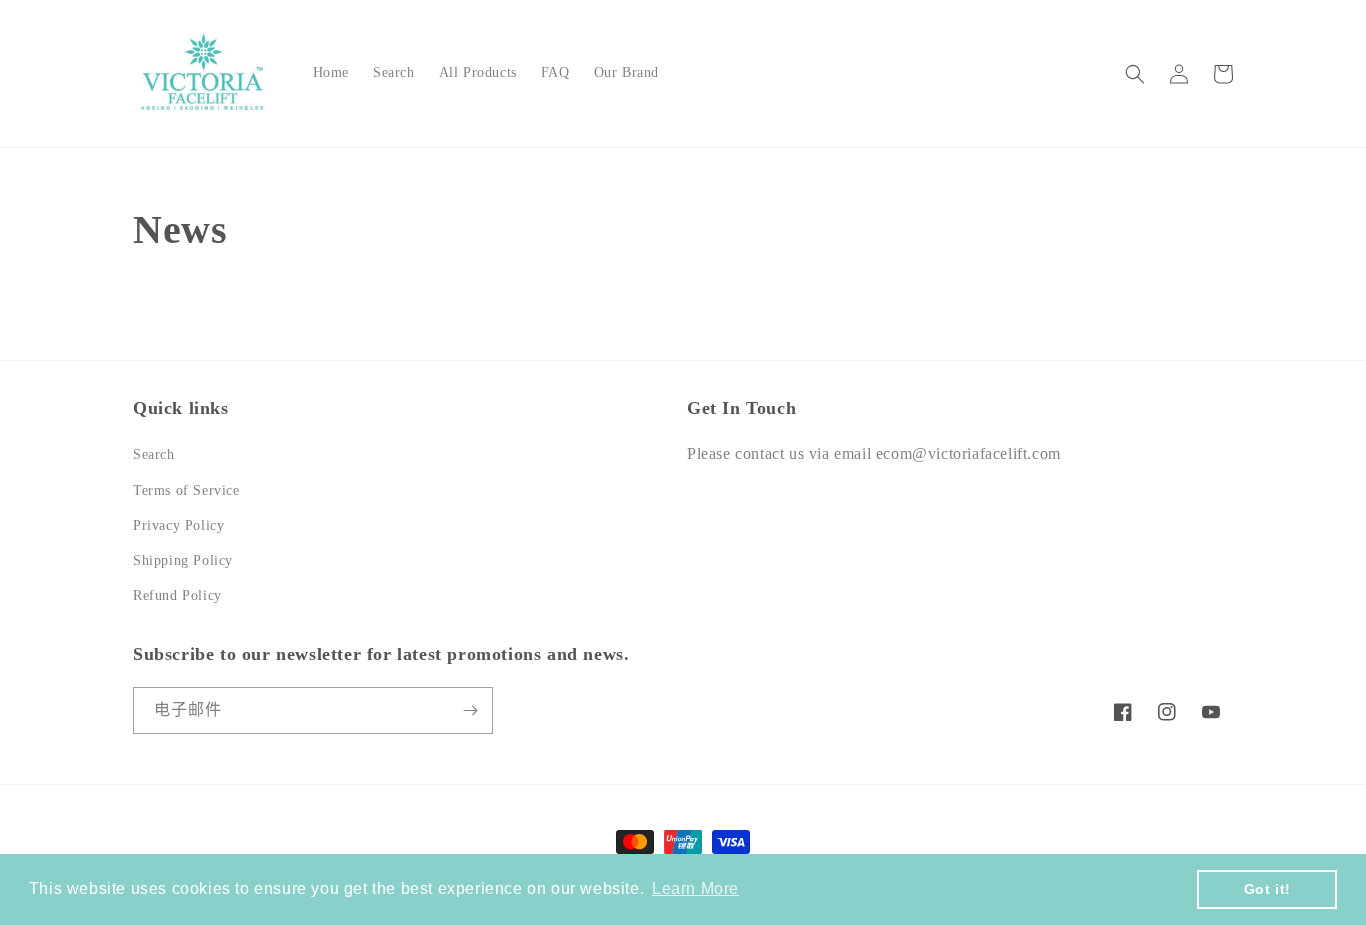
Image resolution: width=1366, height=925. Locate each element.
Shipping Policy (183, 560)
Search (154, 454)
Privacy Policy (178, 525)
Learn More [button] (695, 888)
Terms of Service (186, 490)
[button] (1135, 74)
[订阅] (470, 710)
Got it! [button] (1267, 889)
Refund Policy (177, 595)
